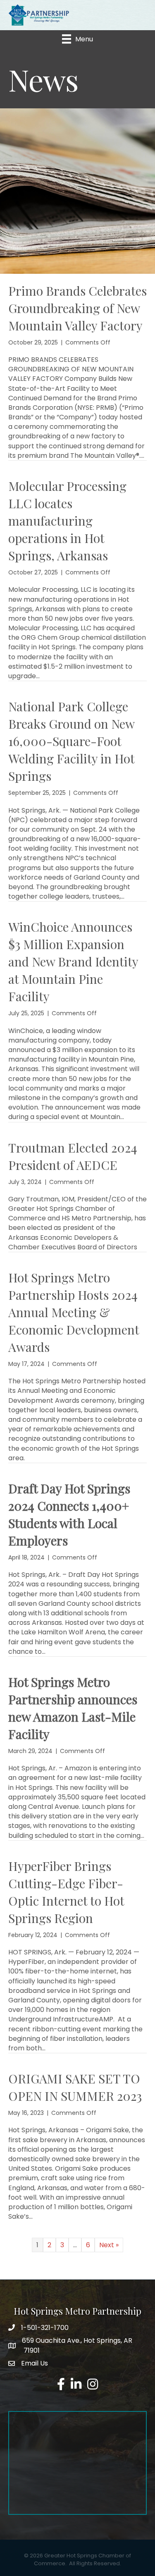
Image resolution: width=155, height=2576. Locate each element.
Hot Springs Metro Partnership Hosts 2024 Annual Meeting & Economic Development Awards (74, 1312)
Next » (109, 2245)
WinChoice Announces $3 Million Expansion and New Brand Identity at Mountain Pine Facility (73, 962)
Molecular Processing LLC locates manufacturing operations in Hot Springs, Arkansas (67, 521)
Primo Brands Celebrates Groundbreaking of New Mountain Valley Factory (77, 308)
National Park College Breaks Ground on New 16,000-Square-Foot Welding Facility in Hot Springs (71, 741)
